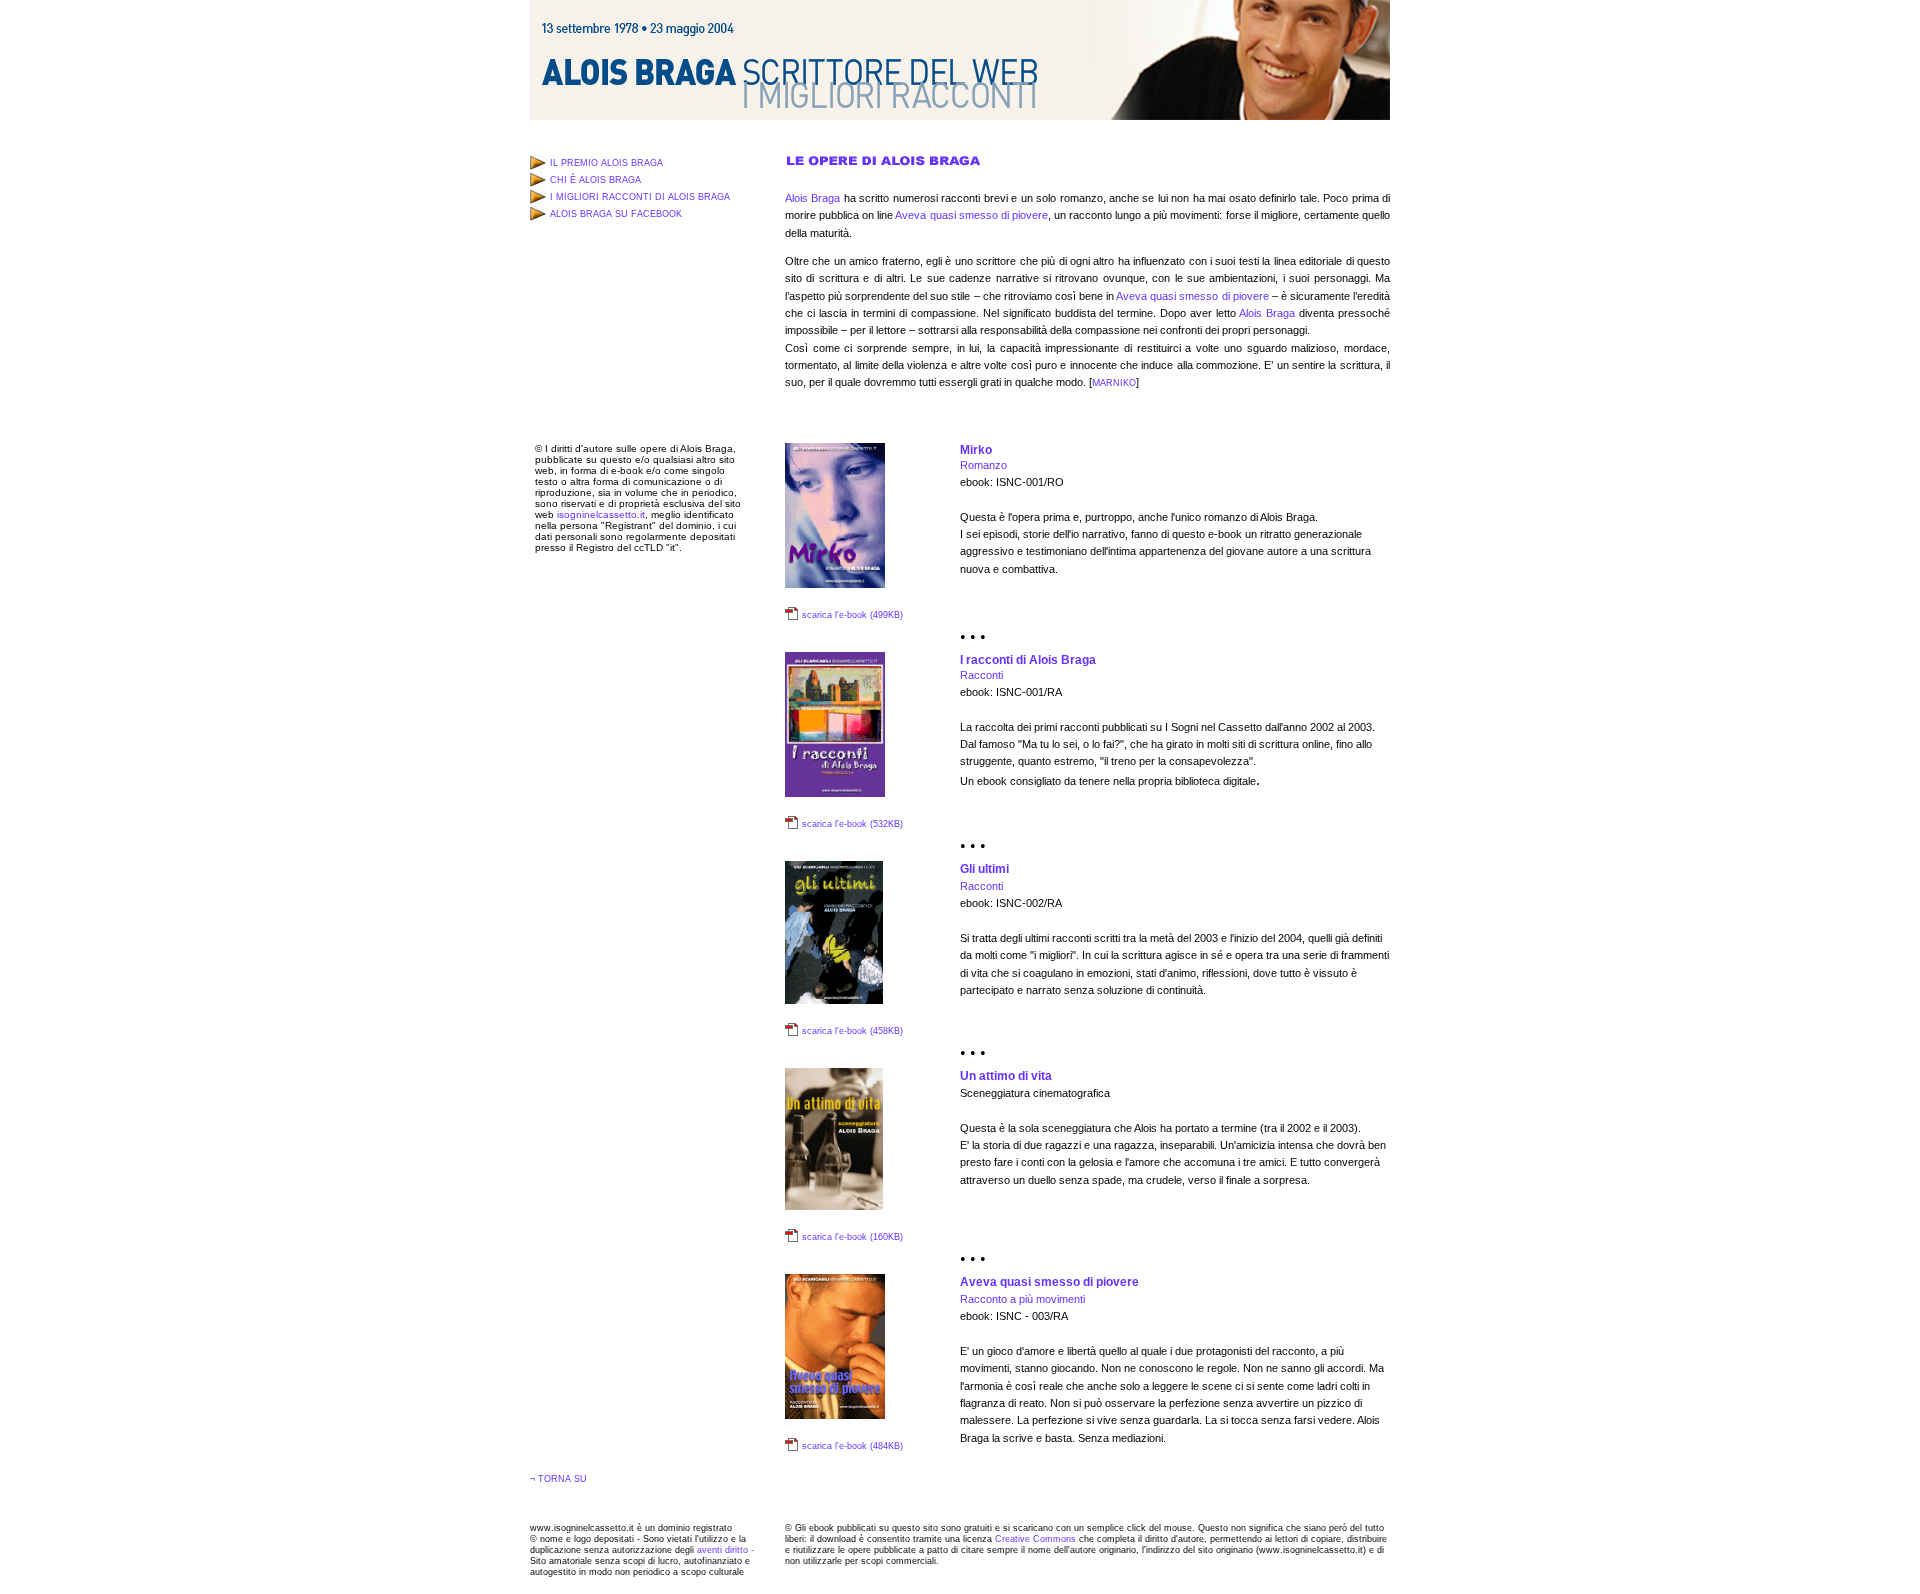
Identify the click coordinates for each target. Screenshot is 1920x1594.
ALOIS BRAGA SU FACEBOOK (616, 214)
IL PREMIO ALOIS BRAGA (606, 163)
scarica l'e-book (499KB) (852, 615)
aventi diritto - (725, 1550)
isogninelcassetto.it (601, 514)
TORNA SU (562, 1479)
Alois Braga (812, 198)
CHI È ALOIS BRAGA (595, 180)
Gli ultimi (984, 869)
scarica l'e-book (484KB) (852, 1446)
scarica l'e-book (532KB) (852, 824)
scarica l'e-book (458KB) (852, 1031)
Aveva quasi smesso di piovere (971, 215)
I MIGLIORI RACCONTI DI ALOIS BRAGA (640, 197)
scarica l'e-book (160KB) (852, 1237)
